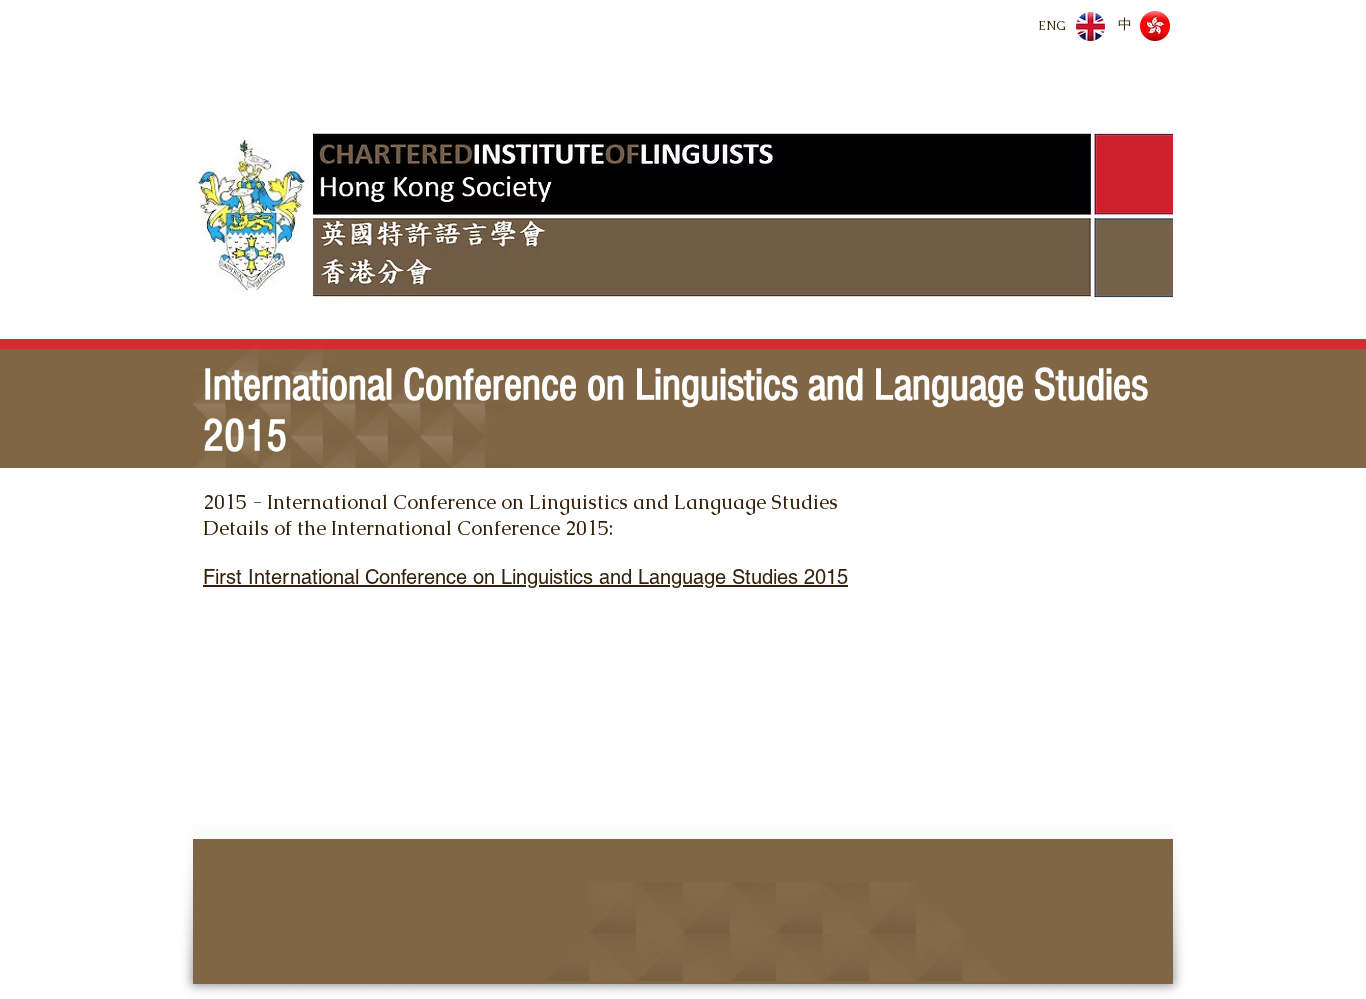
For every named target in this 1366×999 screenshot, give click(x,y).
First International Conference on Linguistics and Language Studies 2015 (525, 577)
